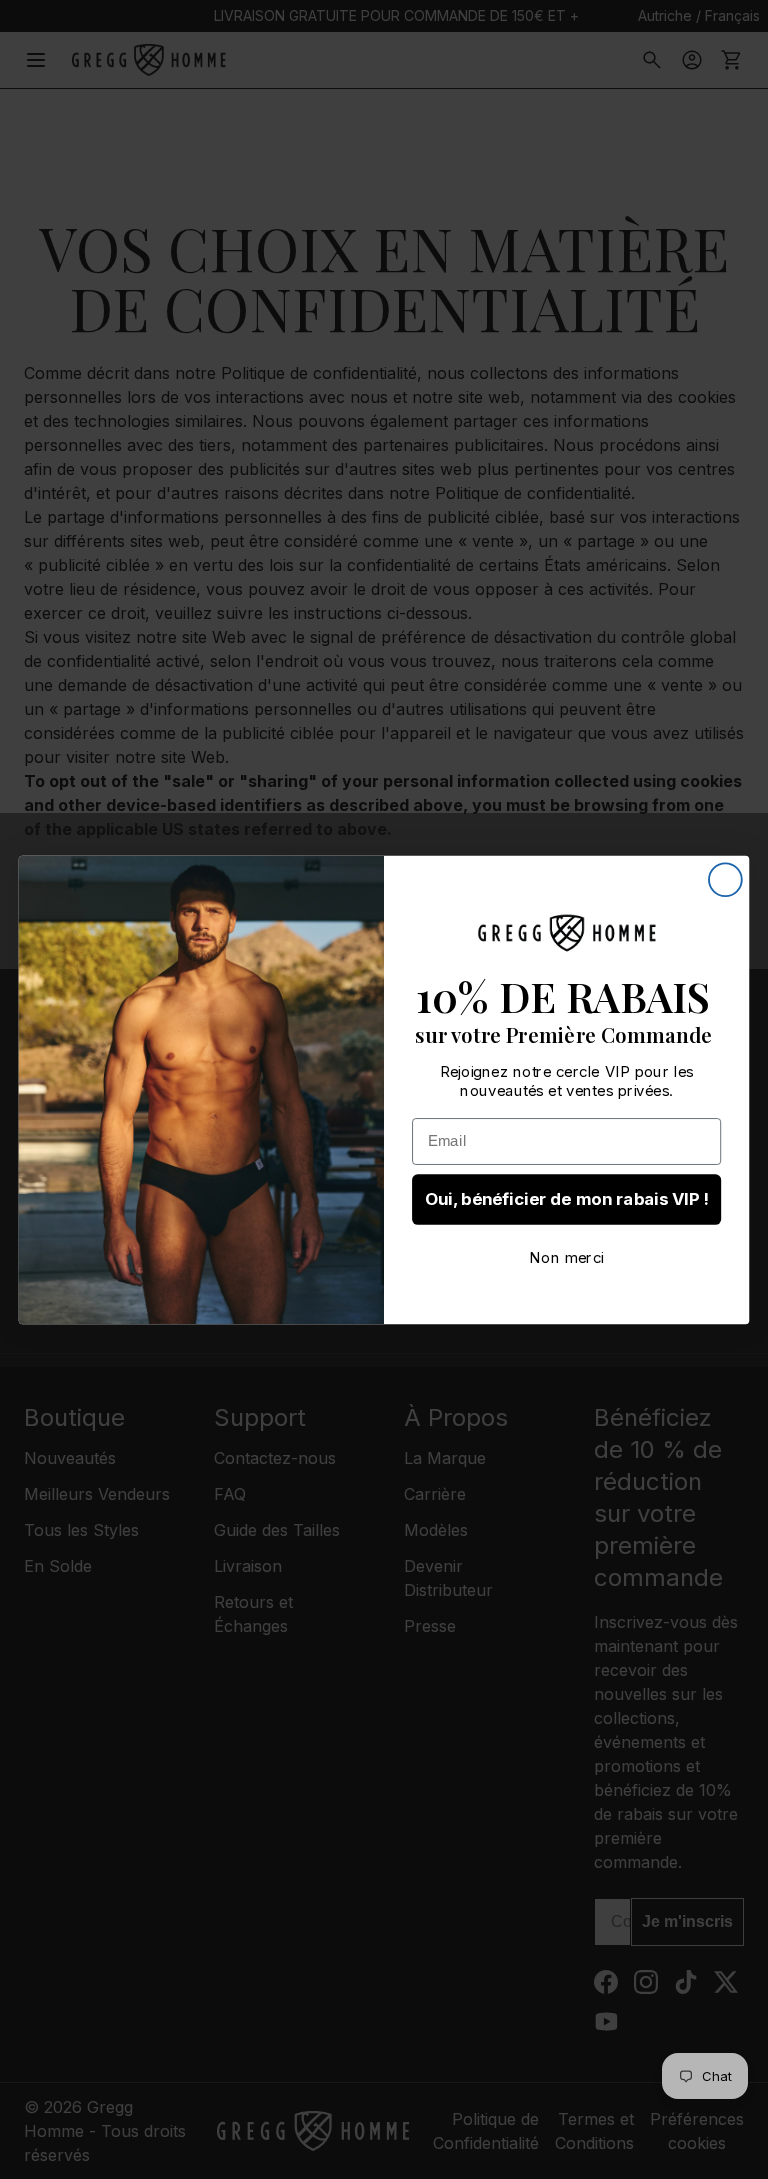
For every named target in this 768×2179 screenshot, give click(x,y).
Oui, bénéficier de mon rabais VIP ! (567, 1199)
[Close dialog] (725, 879)
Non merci (566, 1257)
